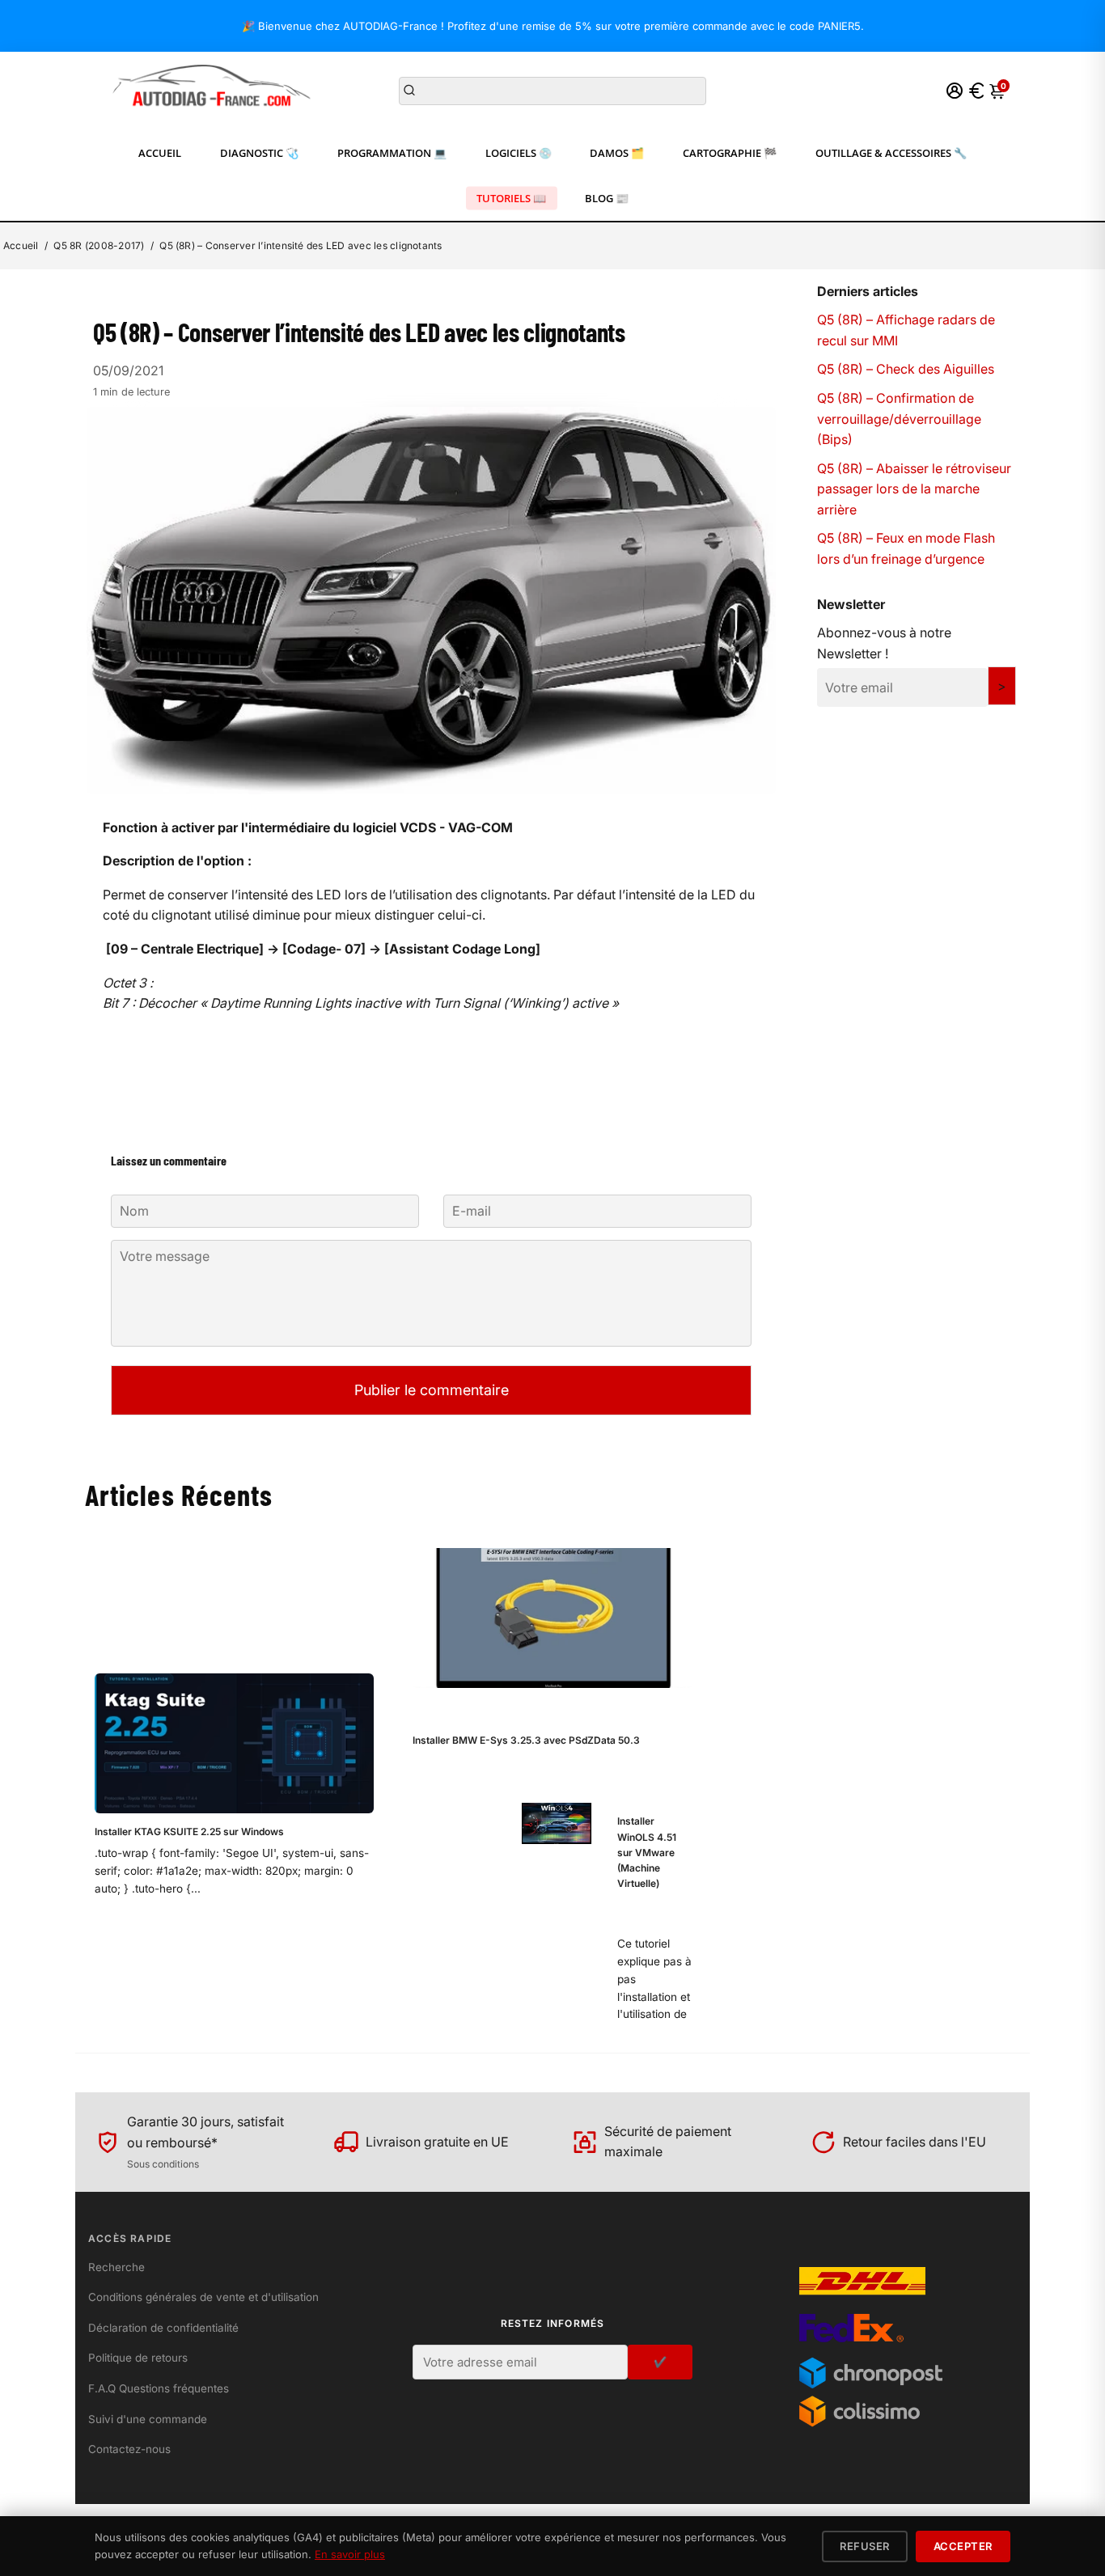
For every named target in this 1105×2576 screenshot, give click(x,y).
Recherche (116, 2267)
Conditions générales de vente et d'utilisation (203, 2297)
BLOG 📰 (607, 198)
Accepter (963, 2546)
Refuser (865, 2546)
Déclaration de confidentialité (163, 2328)
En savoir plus (350, 2554)
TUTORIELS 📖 (511, 198)
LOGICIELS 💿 (519, 153)
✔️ (660, 2362)
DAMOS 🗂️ (617, 153)
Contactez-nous (129, 2449)
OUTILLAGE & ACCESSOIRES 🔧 (891, 153)
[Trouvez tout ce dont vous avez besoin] (409, 91)
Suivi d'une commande (148, 2419)
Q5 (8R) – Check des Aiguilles (906, 369)
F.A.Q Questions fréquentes (159, 2388)
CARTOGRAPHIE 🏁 (730, 153)
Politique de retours (138, 2358)
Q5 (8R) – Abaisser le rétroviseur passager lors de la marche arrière (914, 489)
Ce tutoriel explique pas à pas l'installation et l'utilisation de (654, 1979)
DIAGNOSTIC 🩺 (259, 153)
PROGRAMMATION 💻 (392, 153)
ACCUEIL (160, 153)
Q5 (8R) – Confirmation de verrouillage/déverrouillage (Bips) (899, 419)
